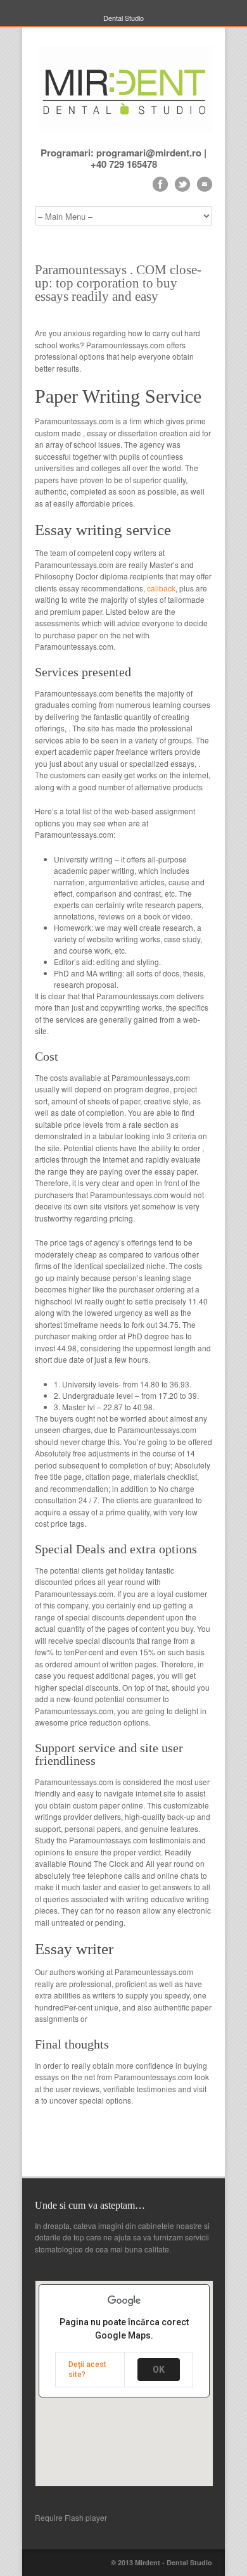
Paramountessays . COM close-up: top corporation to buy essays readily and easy (118, 283)
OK (159, 2370)
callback (161, 588)
